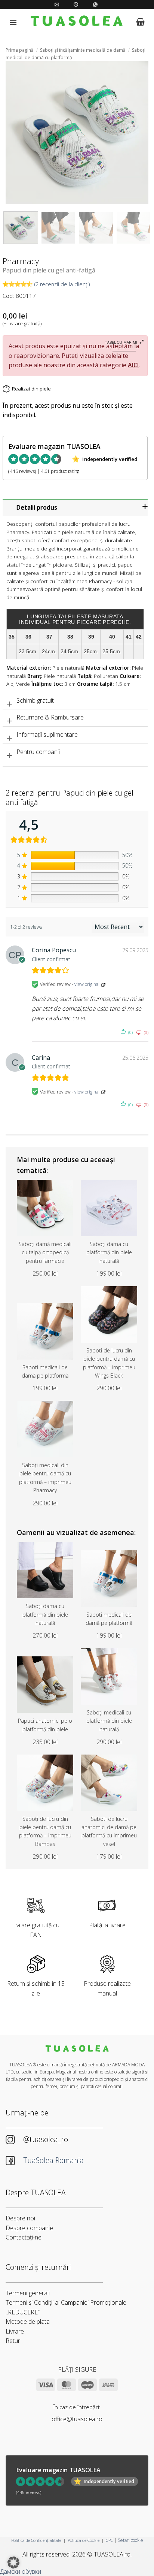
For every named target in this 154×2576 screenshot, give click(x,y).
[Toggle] (76, 509)
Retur (13, 2341)
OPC (109, 2540)
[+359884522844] (96, 4)
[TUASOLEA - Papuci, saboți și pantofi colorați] (77, 22)
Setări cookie (130, 2540)
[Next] (136, 133)
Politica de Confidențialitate (36, 2540)
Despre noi (20, 2218)
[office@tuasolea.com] (58, 4)
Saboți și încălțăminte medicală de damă (83, 50)
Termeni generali (28, 2293)
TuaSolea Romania (54, 2160)
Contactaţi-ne (24, 2237)
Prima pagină (20, 50)
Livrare (15, 2331)
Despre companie (29, 2228)
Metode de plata (28, 2322)
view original (87, 984)
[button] (13, 22)
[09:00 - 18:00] (77, 4)
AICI (133, 365)
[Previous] (18, 133)
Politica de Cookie (84, 2540)
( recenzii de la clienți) (62, 284)
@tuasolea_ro (46, 2139)
